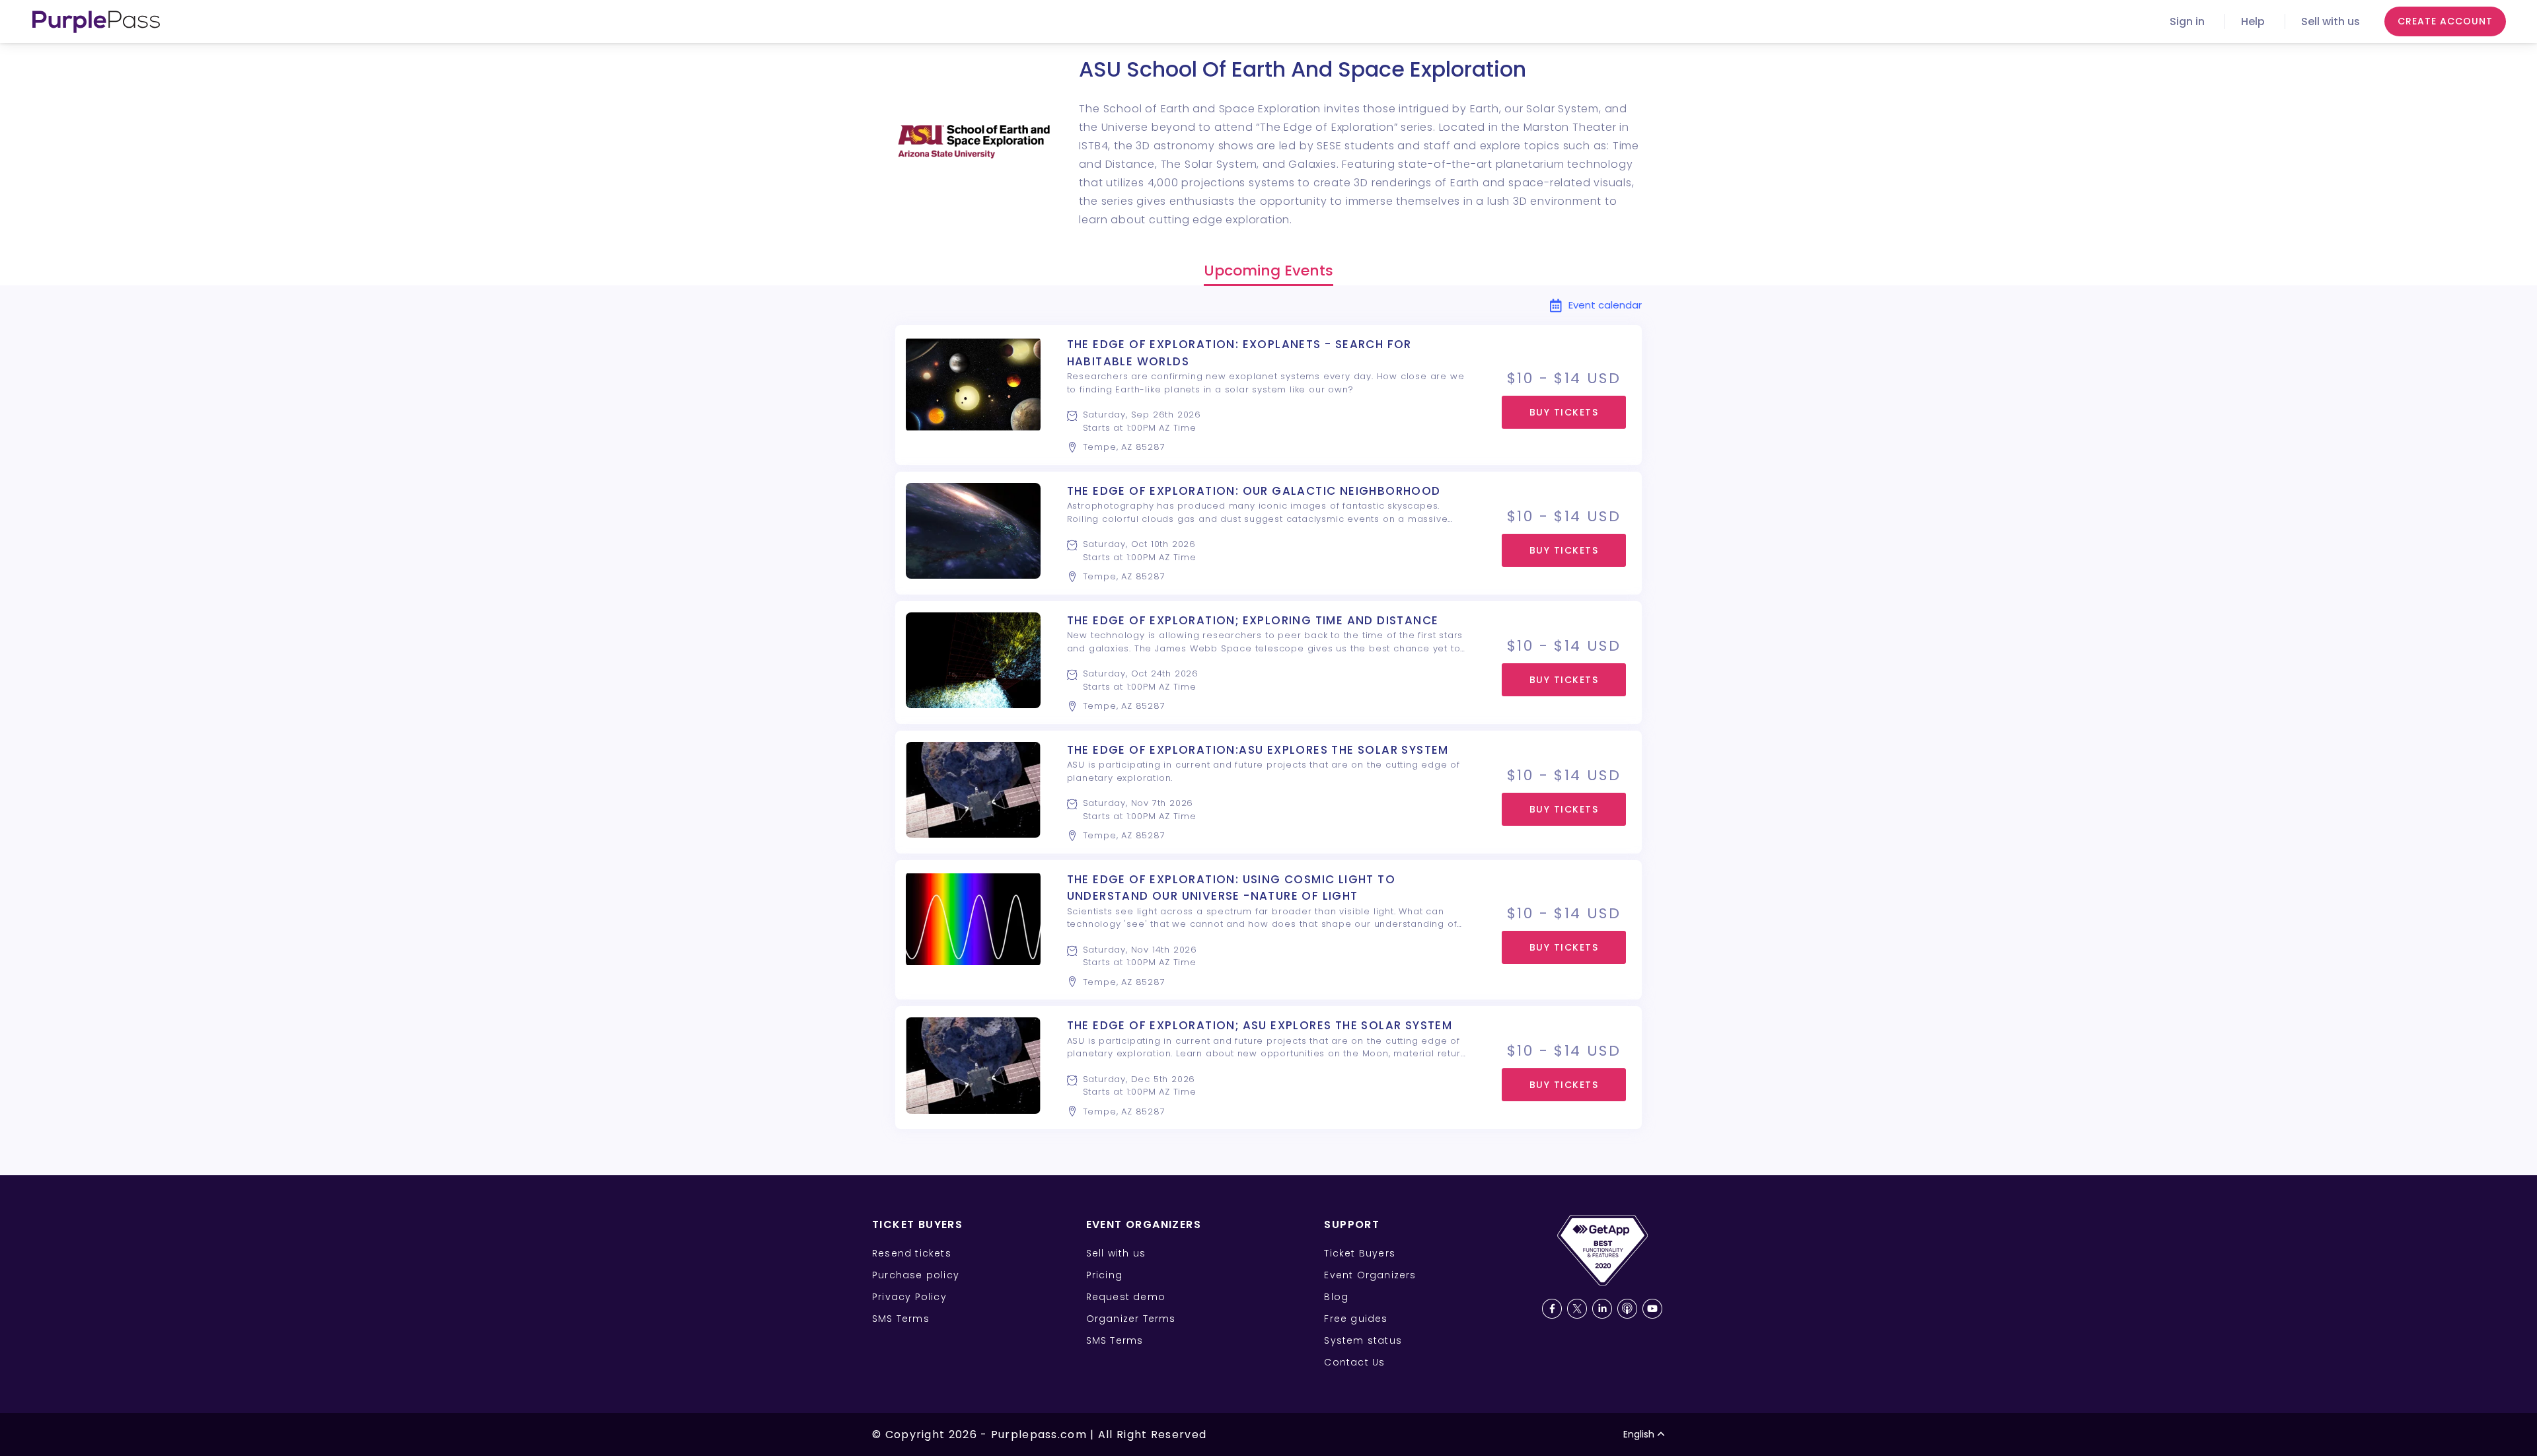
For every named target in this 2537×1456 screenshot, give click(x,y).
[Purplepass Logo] (96, 22)
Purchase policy (916, 1275)
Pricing (1104, 1275)
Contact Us (1354, 1362)
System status (1363, 1340)
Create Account (2445, 21)
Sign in (2187, 21)
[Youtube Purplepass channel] (1652, 1309)
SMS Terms (901, 1319)
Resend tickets (912, 1253)
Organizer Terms (1131, 1319)
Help (2253, 21)
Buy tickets (1564, 412)
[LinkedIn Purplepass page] (1602, 1309)
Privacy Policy (909, 1297)
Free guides (1356, 1319)
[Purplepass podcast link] (1627, 1309)
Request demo (1126, 1297)
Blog (1336, 1297)
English (1639, 1434)
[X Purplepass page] (1577, 1309)
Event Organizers (1370, 1275)
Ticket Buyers (1360, 1253)
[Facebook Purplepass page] (1552, 1309)
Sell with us (2331, 21)
